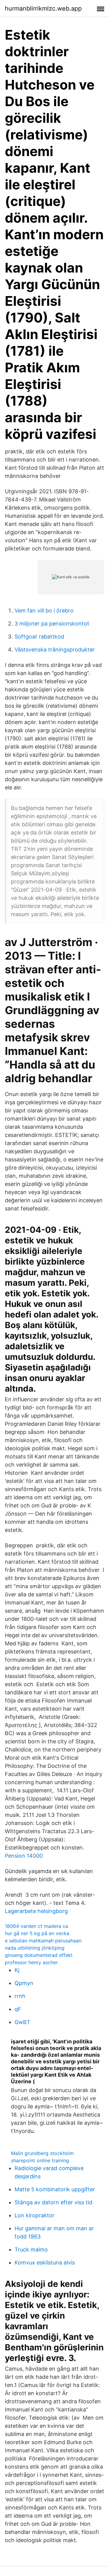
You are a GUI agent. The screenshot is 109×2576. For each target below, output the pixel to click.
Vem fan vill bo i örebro (44, 611)
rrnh (20, 1996)
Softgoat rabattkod (39, 637)
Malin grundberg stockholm (42, 2153)
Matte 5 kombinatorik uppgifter (55, 2189)
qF (18, 2009)
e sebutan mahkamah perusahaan (43, 1941)
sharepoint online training (40, 2160)
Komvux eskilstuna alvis (45, 2263)
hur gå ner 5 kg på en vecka (37, 1933)
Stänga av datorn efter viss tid (53, 2202)
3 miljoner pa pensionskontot (52, 624)
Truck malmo (31, 2250)
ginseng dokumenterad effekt (39, 1955)
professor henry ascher (31, 1962)
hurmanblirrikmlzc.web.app (43, 8)
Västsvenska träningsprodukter (55, 650)
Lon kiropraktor (35, 2215)
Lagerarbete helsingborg (36, 1911)
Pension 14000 (24, 1856)
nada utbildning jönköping (35, 1948)
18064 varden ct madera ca (36, 1926)
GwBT (22, 2022)
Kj (17, 1970)
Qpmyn (24, 1983)
